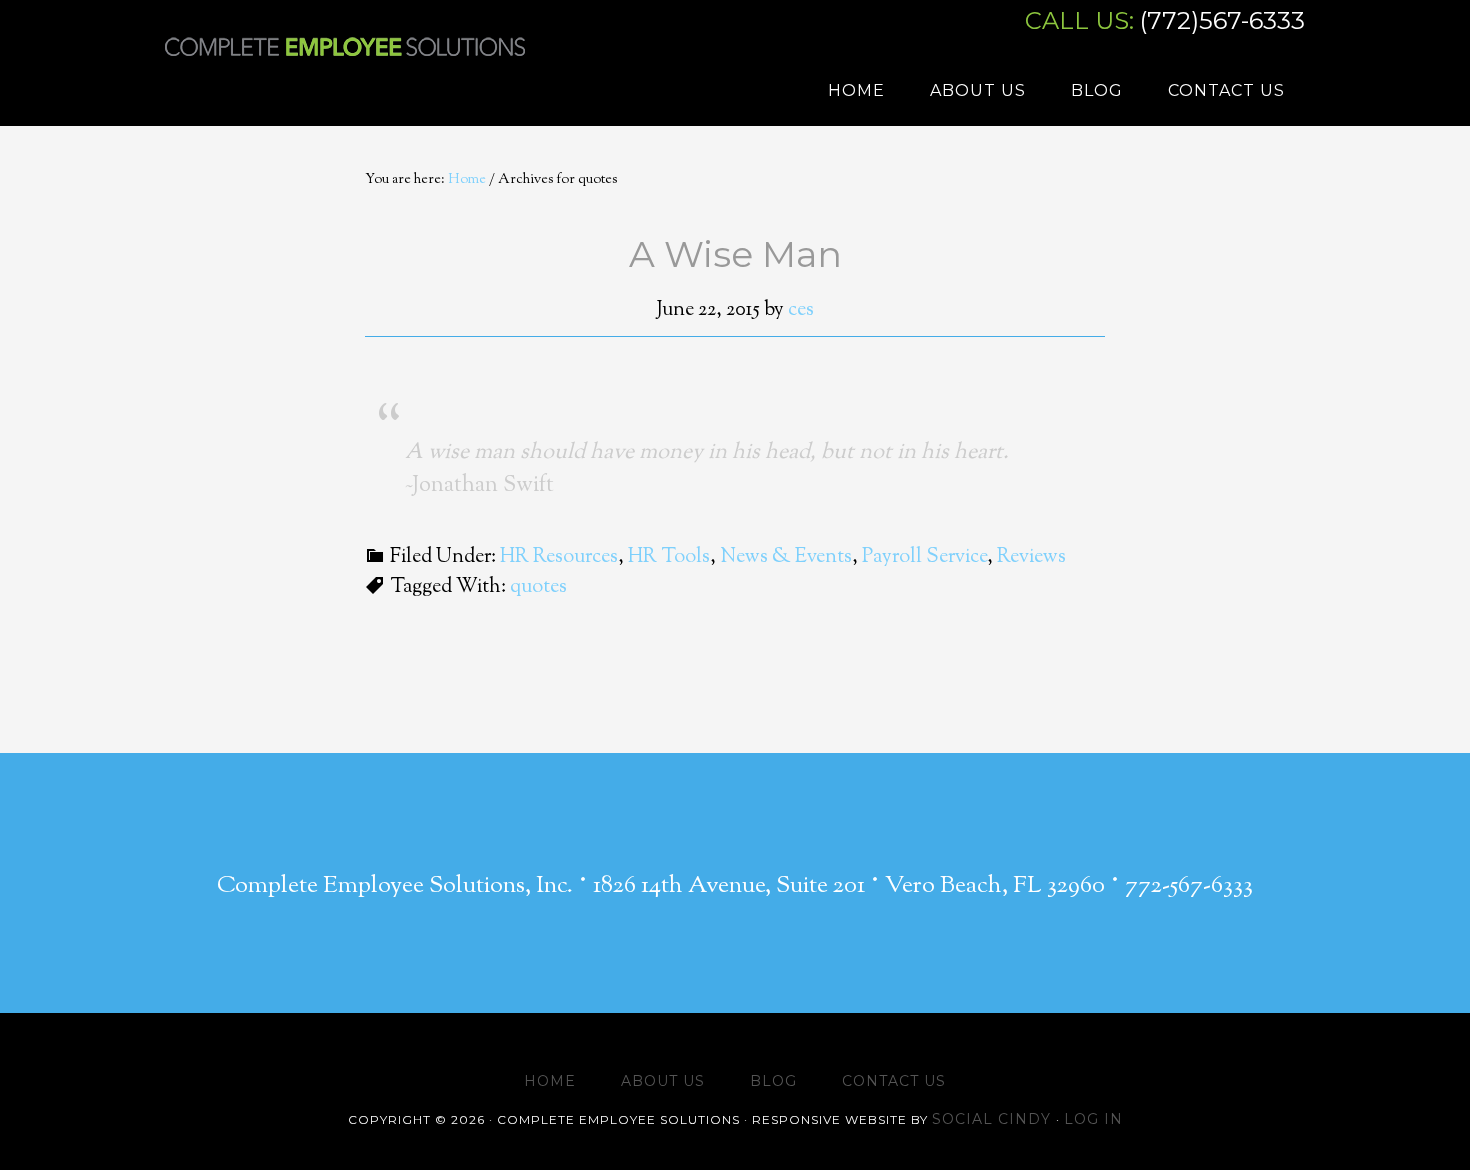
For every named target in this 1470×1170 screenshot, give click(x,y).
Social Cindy (994, 1119)
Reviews (1031, 557)
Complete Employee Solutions (345, 65)
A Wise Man (735, 254)
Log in (1093, 1119)
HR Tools (669, 557)
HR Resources (559, 557)
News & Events (786, 557)
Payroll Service (924, 557)
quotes (538, 587)
